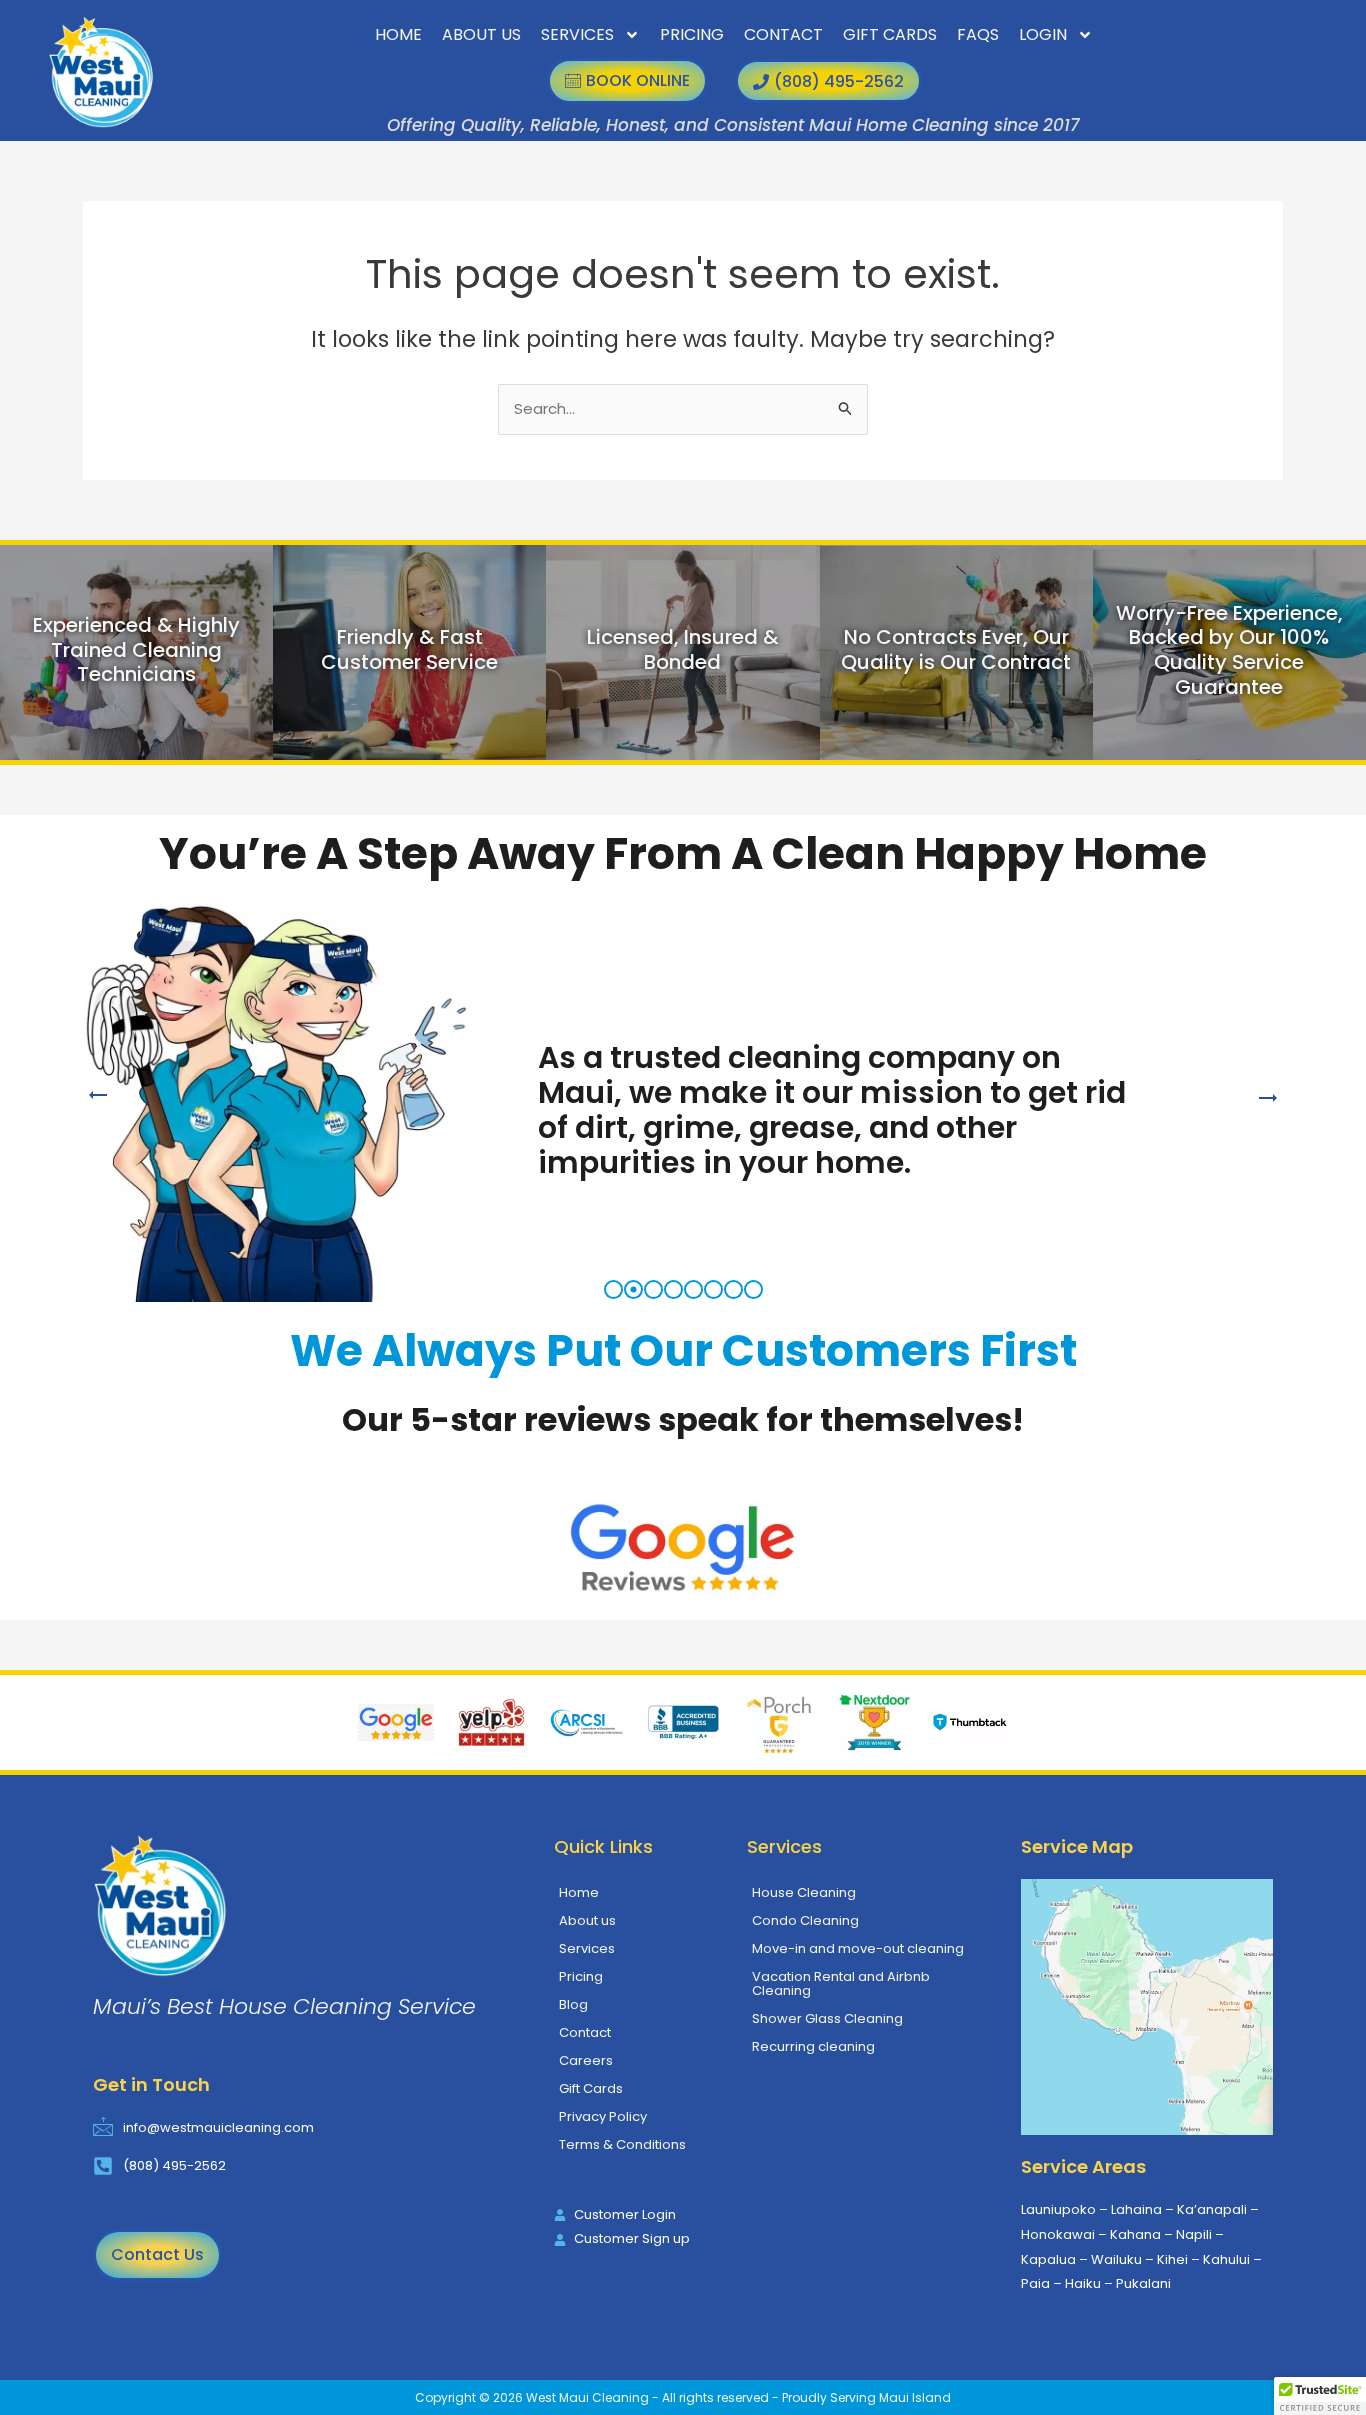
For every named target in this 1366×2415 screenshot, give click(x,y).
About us (481, 34)
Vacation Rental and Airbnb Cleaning (841, 1983)
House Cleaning (804, 1892)
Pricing (692, 34)
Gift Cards (890, 34)
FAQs (978, 34)
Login (1043, 34)
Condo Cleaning (805, 1920)
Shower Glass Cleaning (827, 2018)
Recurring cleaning (813, 2046)
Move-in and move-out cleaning (858, 1948)
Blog (573, 2004)
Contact (783, 34)
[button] (1320, 2396)
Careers (586, 2060)
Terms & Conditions (622, 2144)
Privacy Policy (603, 2116)
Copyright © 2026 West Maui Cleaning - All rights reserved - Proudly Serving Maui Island (683, 2397)
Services (577, 34)
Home (398, 34)
